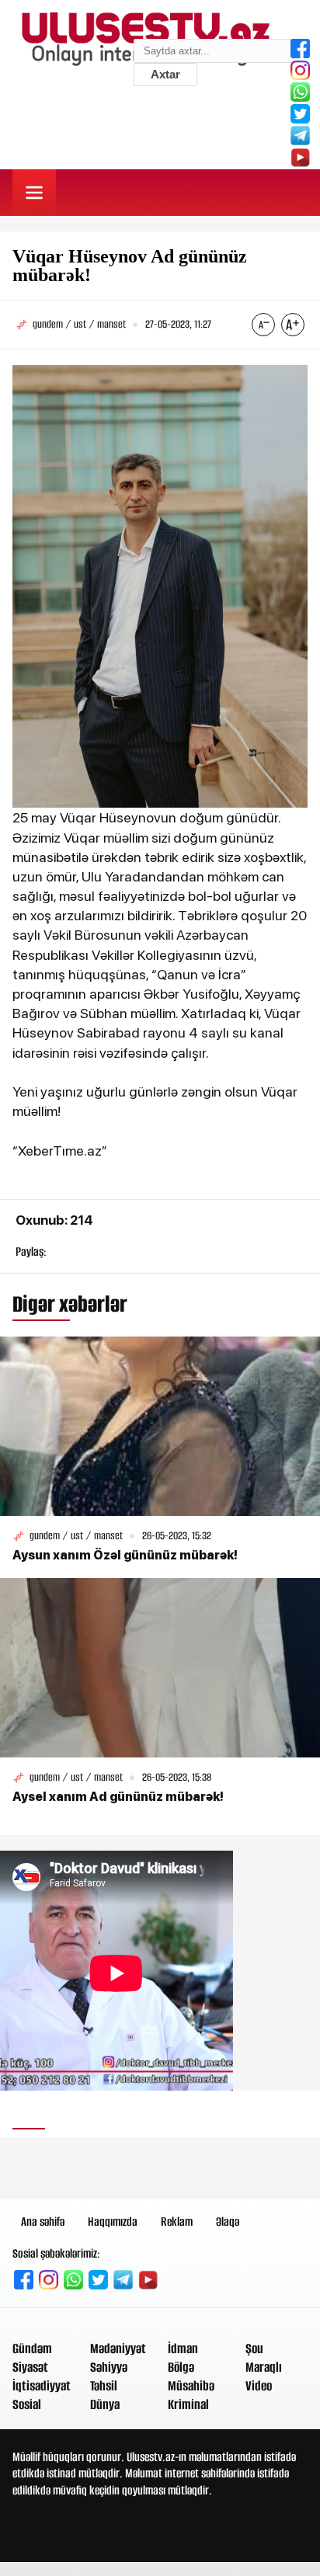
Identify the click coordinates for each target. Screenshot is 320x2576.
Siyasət (30, 2367)
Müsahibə (191, 2386)
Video (259, 2386)
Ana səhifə (43, 2221)
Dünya (105, 2404)
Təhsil (104, 2386)
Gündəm (32, 2348)
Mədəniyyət (118, 2348)
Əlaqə (228, 2221)
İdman (183, 2348)
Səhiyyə (109, 2367)
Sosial (27, 2404)
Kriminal (188, 2404)
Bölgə (181, 2367)
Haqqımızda (113, 2221)
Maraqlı (264, 2367)
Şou (254, 2348)
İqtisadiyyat (42, 2386)
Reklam (177, 2221)
